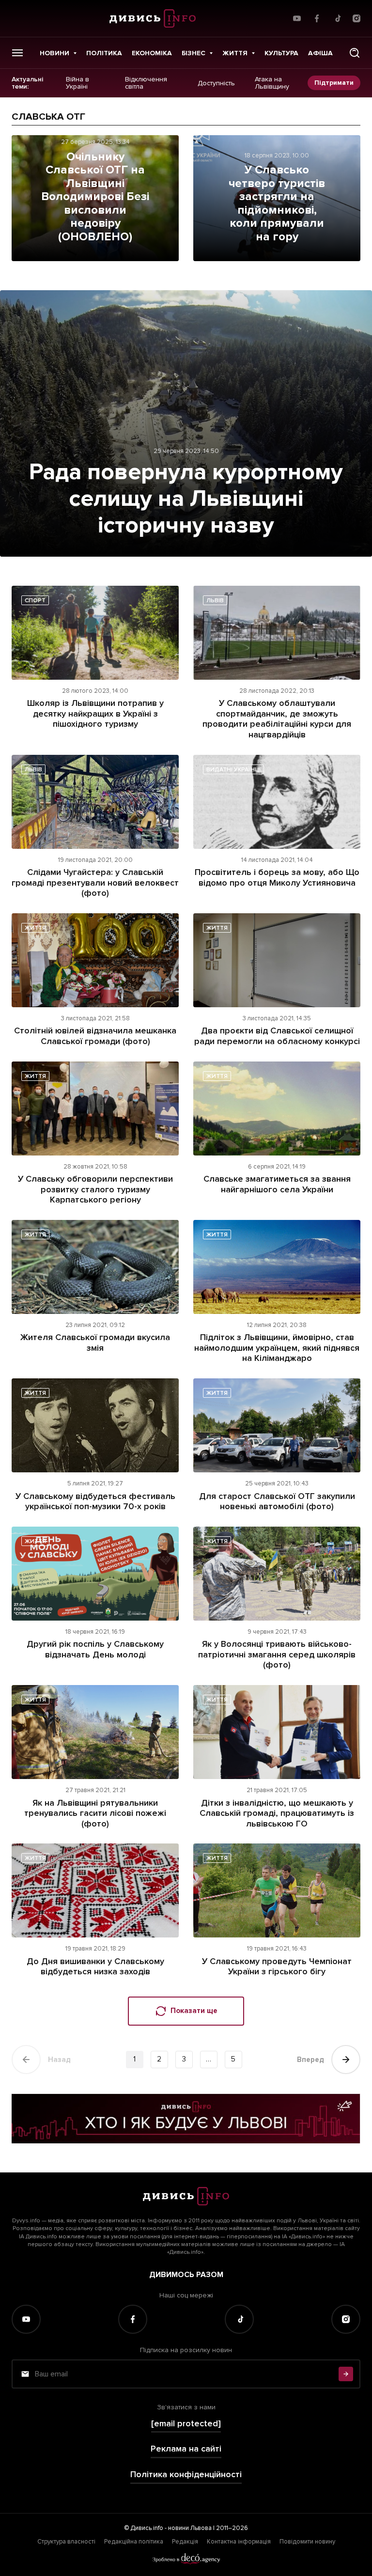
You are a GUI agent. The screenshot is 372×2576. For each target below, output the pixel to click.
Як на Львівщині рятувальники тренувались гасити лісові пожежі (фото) (95, 1813)
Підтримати (334, 83)
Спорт (35, 601)
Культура (281, 53)
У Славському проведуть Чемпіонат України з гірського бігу (277, 1967)
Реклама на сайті (186, 2449)
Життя (235, 53)
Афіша (320, 53)
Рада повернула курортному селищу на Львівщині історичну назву (186, 499)
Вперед (310, 2060)
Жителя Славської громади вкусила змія (95, 1343)
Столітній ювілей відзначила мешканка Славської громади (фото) (95, 1036)
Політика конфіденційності (186, 2475)
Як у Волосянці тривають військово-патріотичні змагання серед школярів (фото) (277, 1654)
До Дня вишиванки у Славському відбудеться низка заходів (95, 1967)
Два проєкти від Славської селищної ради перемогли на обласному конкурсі (277, 1036)
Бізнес (194, 53)
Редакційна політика (134, 2542)
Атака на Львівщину (272, 83)
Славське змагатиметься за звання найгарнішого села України (277, 1184)
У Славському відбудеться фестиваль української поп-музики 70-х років (95, 1501)
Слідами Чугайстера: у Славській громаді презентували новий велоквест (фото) (95, 882)
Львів (215, 601)
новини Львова (190, 2528)
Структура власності (66, 2542)
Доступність (216, 83)
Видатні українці (233, 770)
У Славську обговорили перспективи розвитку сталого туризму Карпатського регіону (95, 1189)
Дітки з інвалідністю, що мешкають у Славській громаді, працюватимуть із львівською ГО (277, 1813)
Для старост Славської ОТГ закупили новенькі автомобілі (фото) (277, 1501)
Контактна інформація (239, 2542)
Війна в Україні (77, 83)
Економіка (152, 53)
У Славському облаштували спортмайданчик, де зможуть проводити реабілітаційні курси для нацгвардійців (277, 719)
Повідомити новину (307, 2542)
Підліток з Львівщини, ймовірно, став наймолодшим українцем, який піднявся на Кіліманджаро (277, 1348)
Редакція (185, 2542)
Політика (104, 53)
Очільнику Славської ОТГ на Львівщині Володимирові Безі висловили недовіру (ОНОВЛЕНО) (95, 197)
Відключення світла (146, 83)
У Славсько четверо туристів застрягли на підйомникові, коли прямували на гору (277, 203)
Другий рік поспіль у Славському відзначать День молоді (95, 1649)
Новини (54, 53)
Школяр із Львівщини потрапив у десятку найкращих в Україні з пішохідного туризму (95, 713)
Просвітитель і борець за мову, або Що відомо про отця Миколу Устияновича (277, 877)
